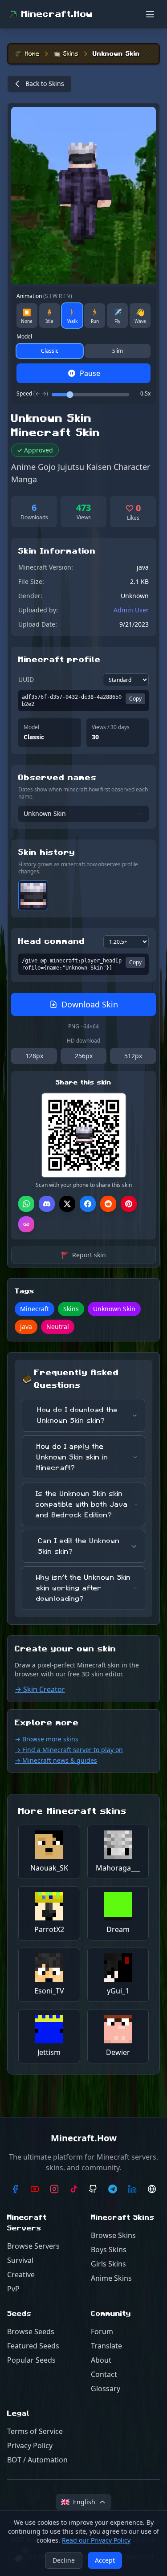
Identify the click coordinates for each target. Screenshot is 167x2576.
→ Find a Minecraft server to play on (69, 1750)
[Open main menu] (150, 14)
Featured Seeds (33, 2346)
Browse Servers (33, 2246)
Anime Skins (111, 2278)
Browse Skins (113, 2235)
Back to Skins (45, 84)
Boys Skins (109, 2250)
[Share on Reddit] (108, 1204)
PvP (13, 2289)
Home (32, 54)
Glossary (106, 2389)
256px (84, 1056)
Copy (135, 699)
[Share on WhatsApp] (26, 1204)
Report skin (83, 1255)
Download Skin (90, 1004)
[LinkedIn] (132, 2189)
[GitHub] (94, 2189)
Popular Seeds (31, 2360)
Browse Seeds (31, 2331)
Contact (104, 2374)
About (101, 2360)
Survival (20, 2260)
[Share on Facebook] (88, 1204)
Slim (118, 351)
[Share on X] (67, 1204)
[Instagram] (54, 2189)
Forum (102, 2331)
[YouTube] (35, 2189)
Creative (21, 2274)
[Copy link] (26, 1224)
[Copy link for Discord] (47, 1204)
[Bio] (152, 2189)
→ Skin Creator (40, 1689)
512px (133, 1056)
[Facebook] (15, 2189)
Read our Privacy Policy (96, 2540)
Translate (106, 2346)
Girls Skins (108, 2264)
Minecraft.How (57, 14)
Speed (32, 394)
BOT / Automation (37, 2460)
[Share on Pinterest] (129, 1204)
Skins (71, 54)
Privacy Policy (30, 2446)
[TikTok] (74, 2189)
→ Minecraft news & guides (56, 1760)
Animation (44, 296)
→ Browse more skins (47, 1739)
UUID (26, 679)
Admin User (131, 610)
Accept (105, 2560)
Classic (50, 351)
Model (24, 337)
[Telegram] (113, 2189)
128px (34, 1056)
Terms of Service (35, 2431)
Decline (64, 2560)
